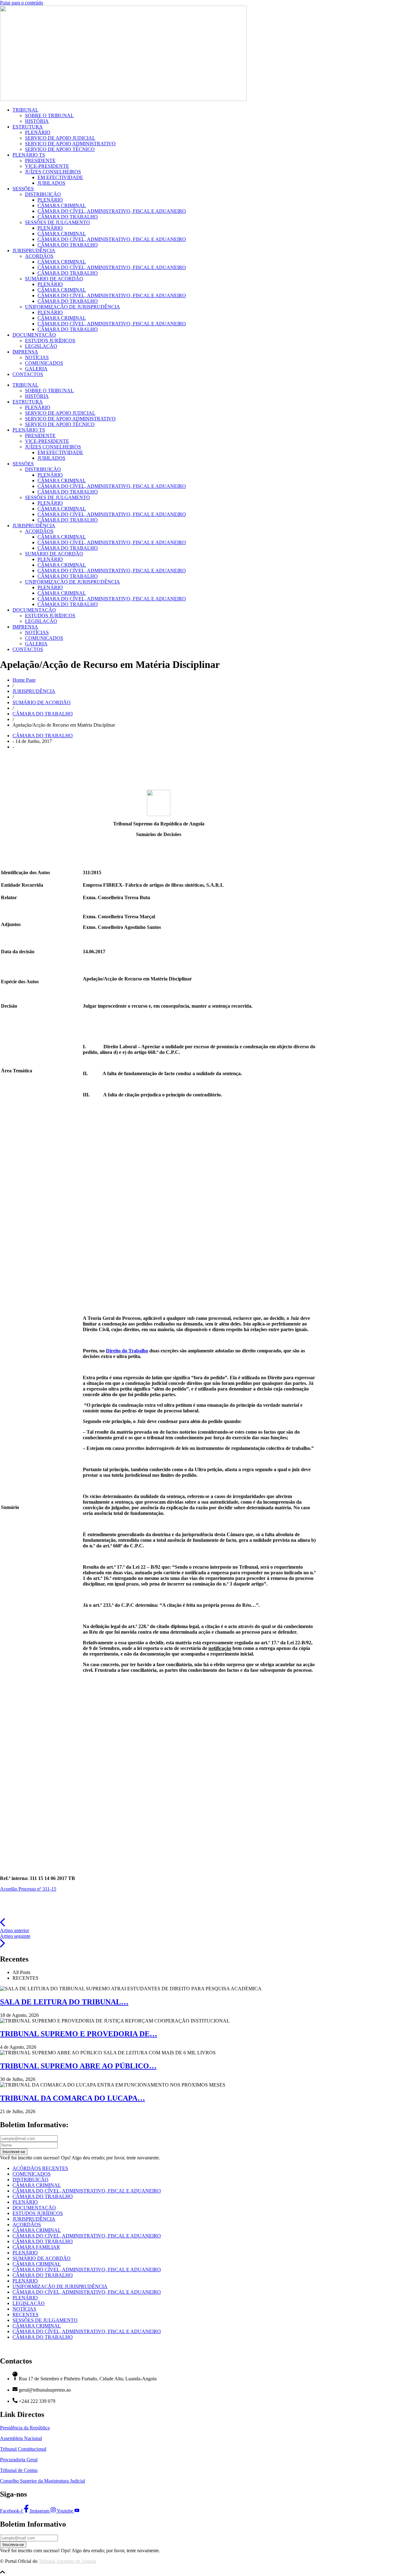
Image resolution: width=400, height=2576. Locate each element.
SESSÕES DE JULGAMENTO (57, 222)
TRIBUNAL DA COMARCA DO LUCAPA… (72, 2098)
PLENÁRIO (38, 132)
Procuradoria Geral (19, 2460)
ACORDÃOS (39, 256)
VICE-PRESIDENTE (47, 166)
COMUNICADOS (44, 363)
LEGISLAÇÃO (41, 346)
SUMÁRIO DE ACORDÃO (54, 279)
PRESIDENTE (40, 160)
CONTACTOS (28, 374)
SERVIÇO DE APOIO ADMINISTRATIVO (70, 144)
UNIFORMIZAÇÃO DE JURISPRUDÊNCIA (72, 307)
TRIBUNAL (25, 110)
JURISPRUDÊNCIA (34, 251)
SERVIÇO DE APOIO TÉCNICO (60, 149)
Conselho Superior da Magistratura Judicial (42, 2481)
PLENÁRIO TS (29, 155)
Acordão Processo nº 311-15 (28, 1889)
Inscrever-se (14, 2152)
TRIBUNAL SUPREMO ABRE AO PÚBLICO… (78, 2066)
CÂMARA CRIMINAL (62, 205)
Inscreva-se (13, 2545)
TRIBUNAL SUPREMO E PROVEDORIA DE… (79, 2034)
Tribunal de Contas (19, 2470)
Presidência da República (25, 2428)
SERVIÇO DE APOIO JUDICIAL (60, 138)
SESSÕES (23, 189)
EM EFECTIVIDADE (60, 177)
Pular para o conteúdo (22, 3)
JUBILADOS (51, 183)
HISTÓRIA (37, 121)
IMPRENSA (25, 352)
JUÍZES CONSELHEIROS (53, 172)
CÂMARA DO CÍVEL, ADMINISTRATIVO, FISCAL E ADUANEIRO (112, 211)
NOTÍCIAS (37, 357)
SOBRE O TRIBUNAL (49, 115)
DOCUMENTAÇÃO (34, 335)
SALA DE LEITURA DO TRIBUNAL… (64, 2002)
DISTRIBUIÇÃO (43, 194)
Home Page (24, 680)
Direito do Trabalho (127, 1351)
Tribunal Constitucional (23, 2449)
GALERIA (36, 369)
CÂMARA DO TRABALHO (68, 217)
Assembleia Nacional (21, 2438)
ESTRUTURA (28, 127)
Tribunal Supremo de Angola (67, 2561)
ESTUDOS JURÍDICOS (50, 341)
